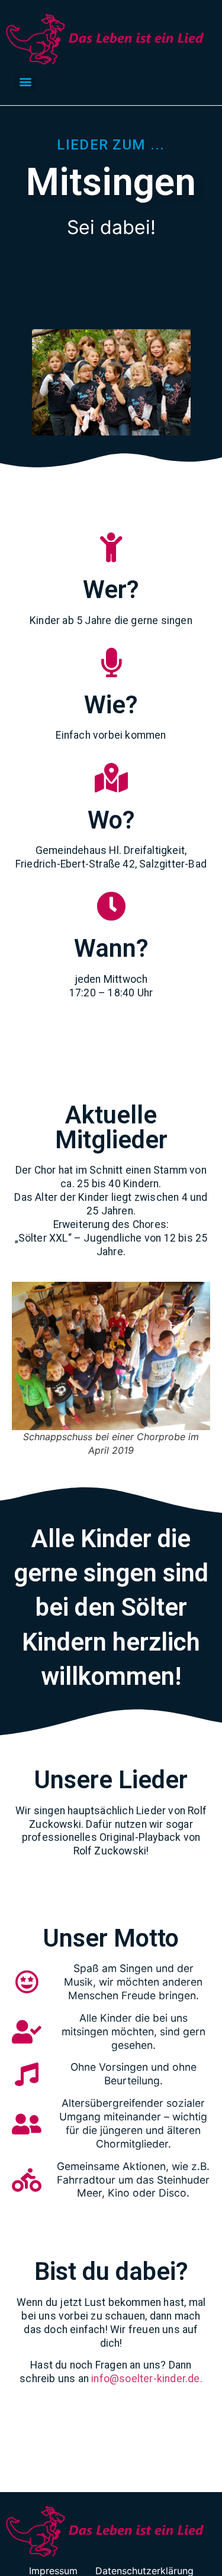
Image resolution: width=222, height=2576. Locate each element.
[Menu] (25, 82)
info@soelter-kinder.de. (147, 2379)
